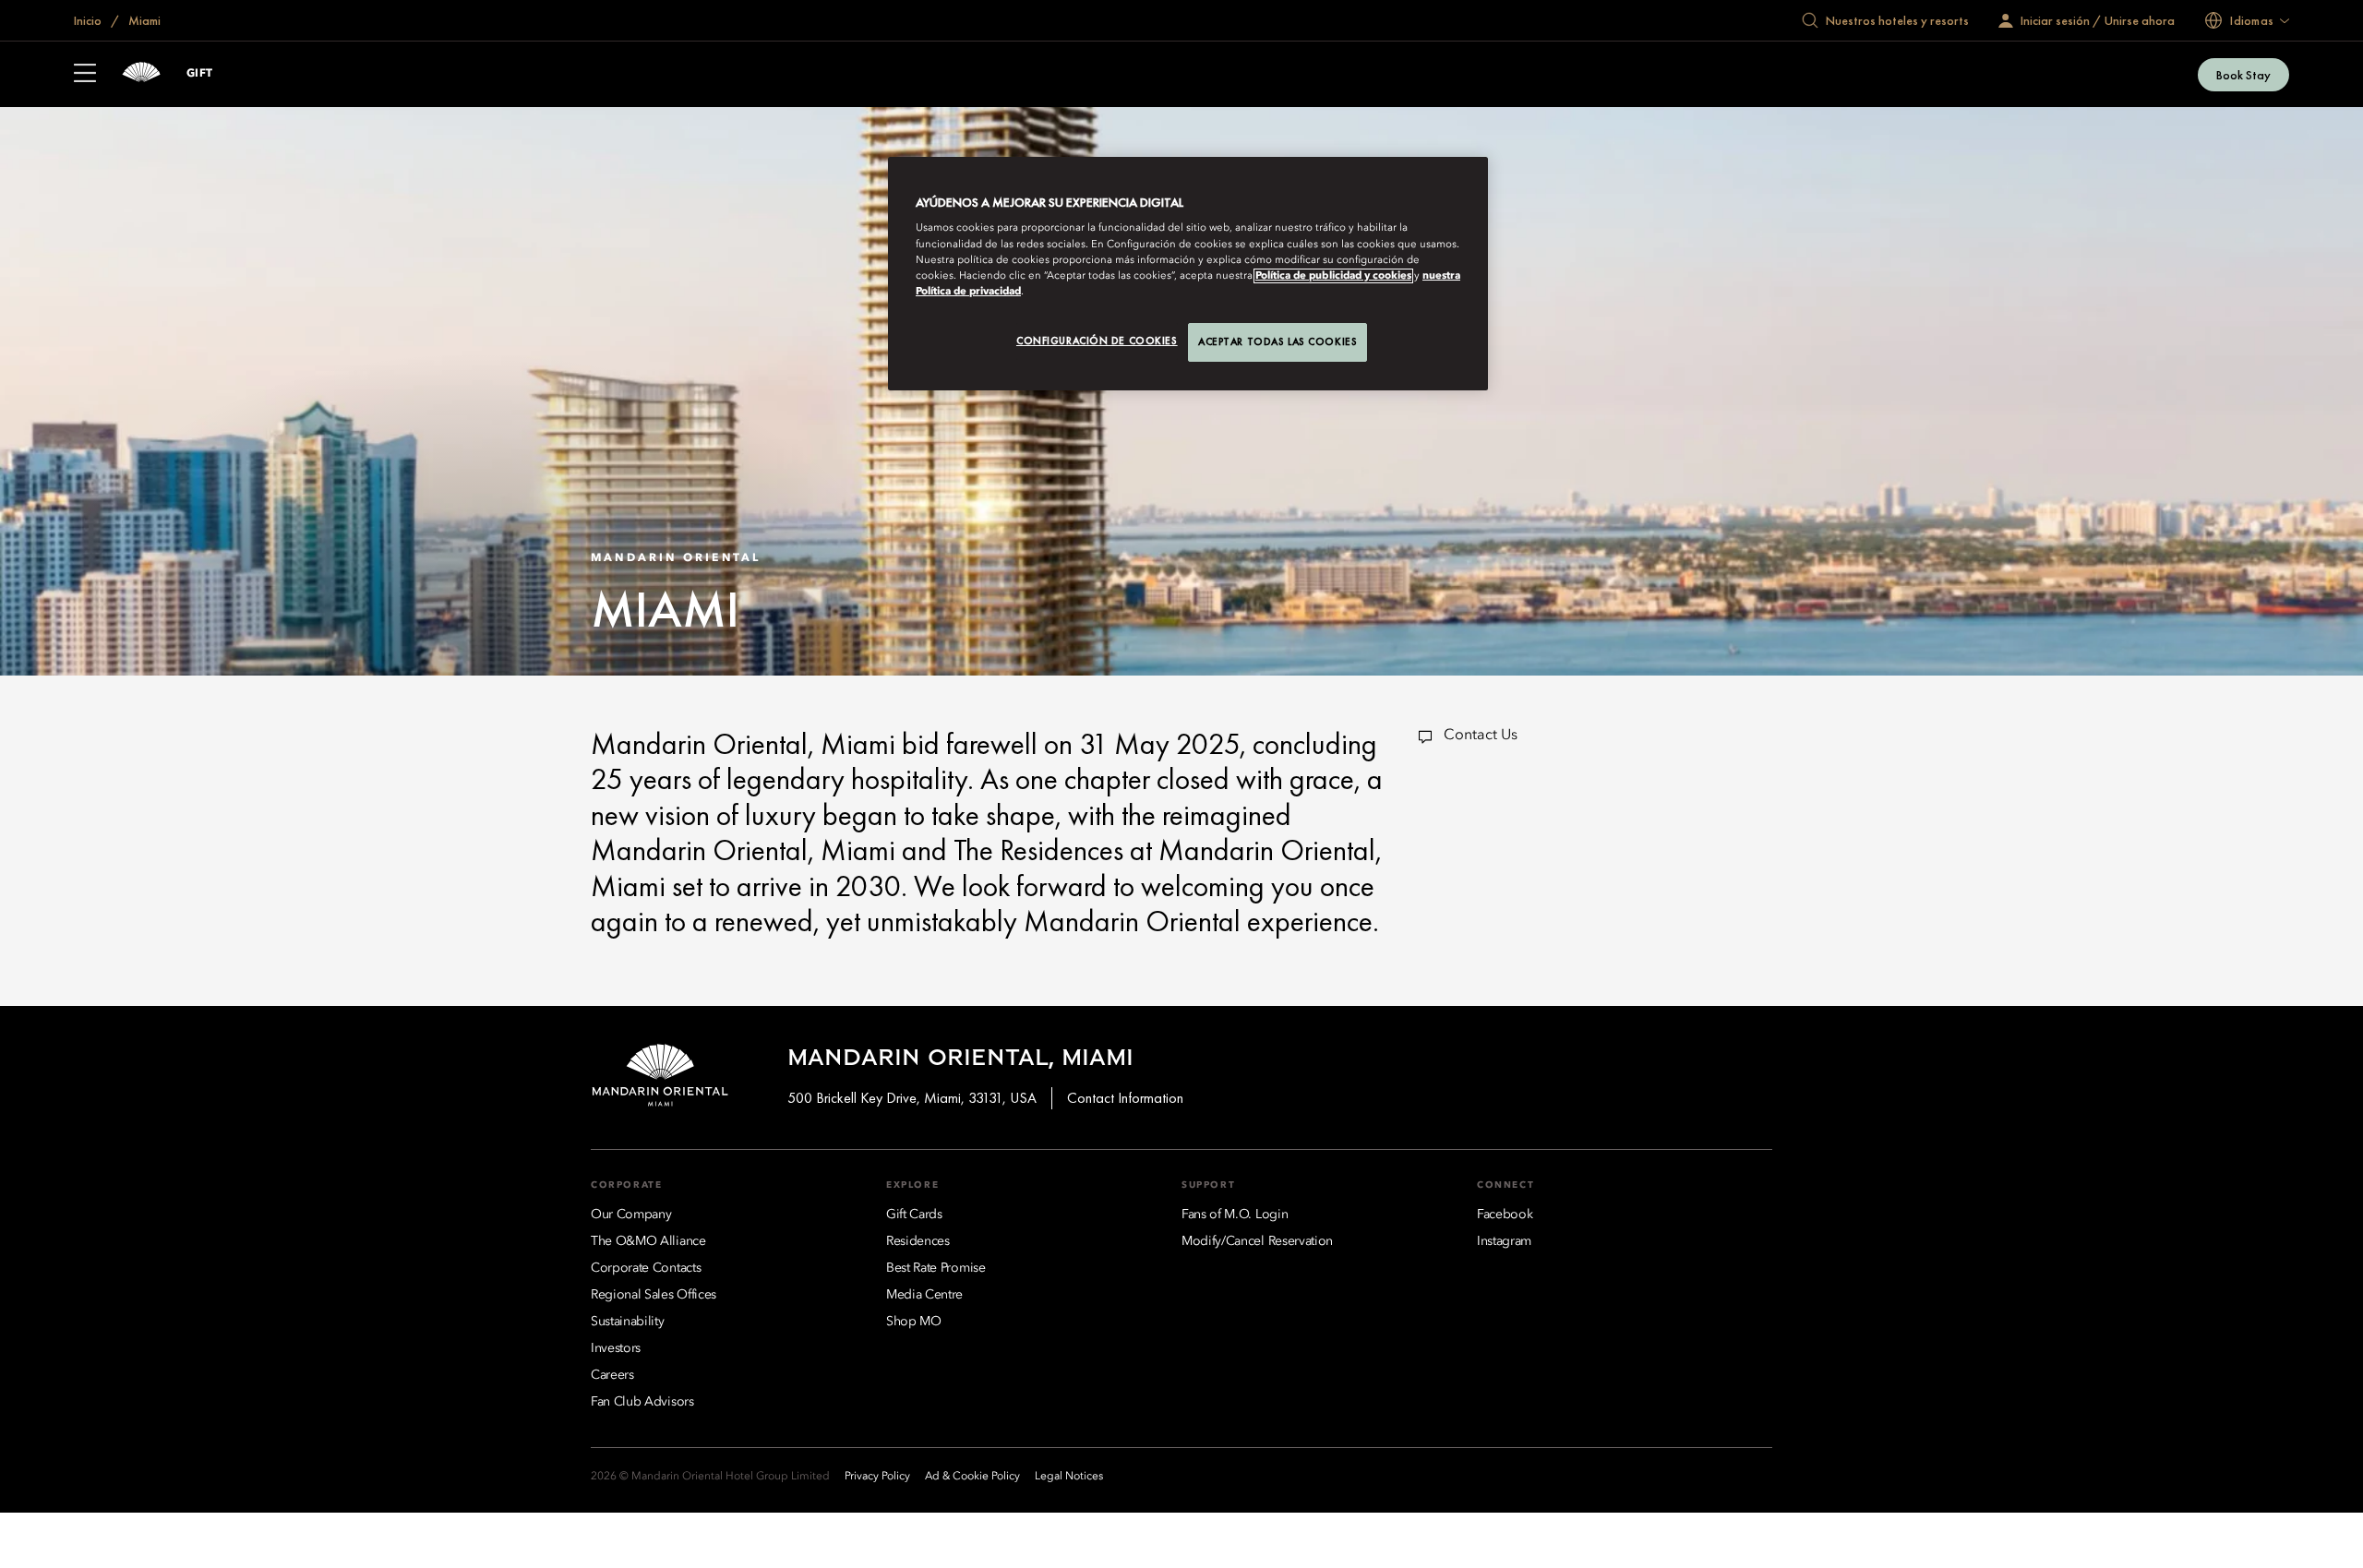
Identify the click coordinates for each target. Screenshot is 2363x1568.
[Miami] (141, 74)
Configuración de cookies (1097, 341)
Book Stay (2243, 75)
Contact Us (1481, 736)
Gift (200, 74)
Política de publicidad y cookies (1333, 276)
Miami (143, 20)
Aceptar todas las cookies (1277, 341)
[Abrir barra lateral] (85, 75)
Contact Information (1125, 1098)
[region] (1188, 274)
